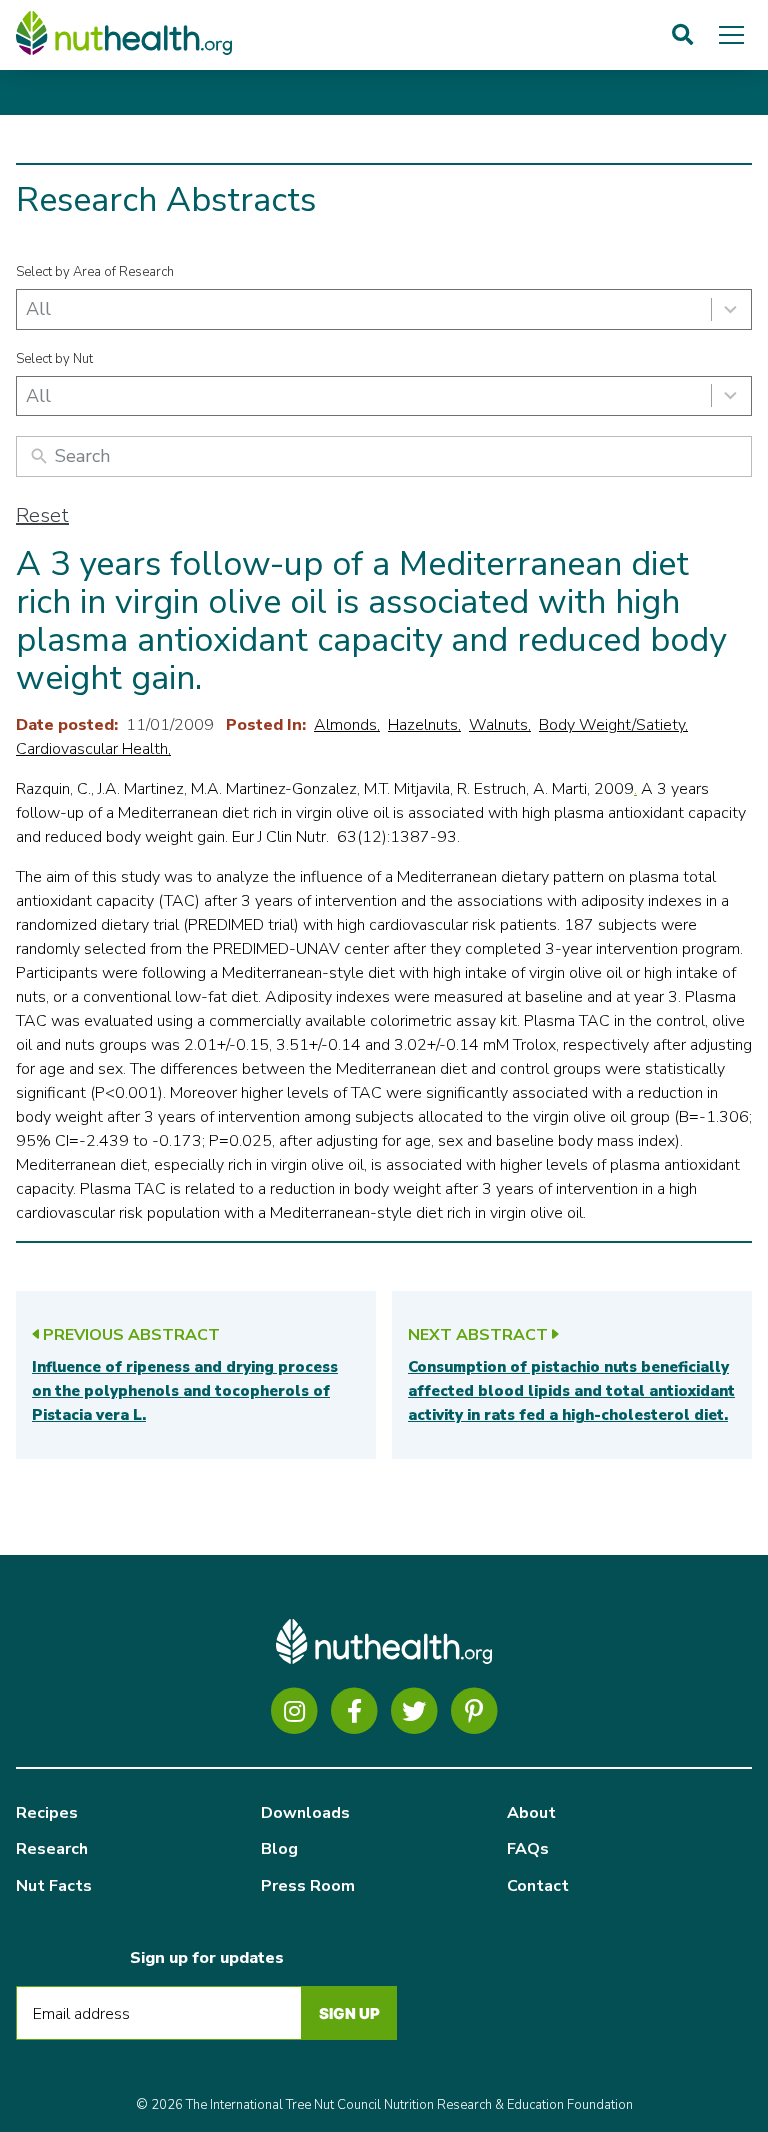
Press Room (308, 1886)
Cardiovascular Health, (93, 749)
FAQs (528, 1849)
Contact (538, 1886)
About (531, 1813)
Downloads (305, 1813)
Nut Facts (54, 1886)
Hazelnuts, (424, 725)
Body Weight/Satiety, (613, 725)
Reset (42, 515)
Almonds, (347, 725)
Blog (279, 1849)
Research (52, 1849)
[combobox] (384, 309)
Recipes (47, 1813)
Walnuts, (500, 725)
